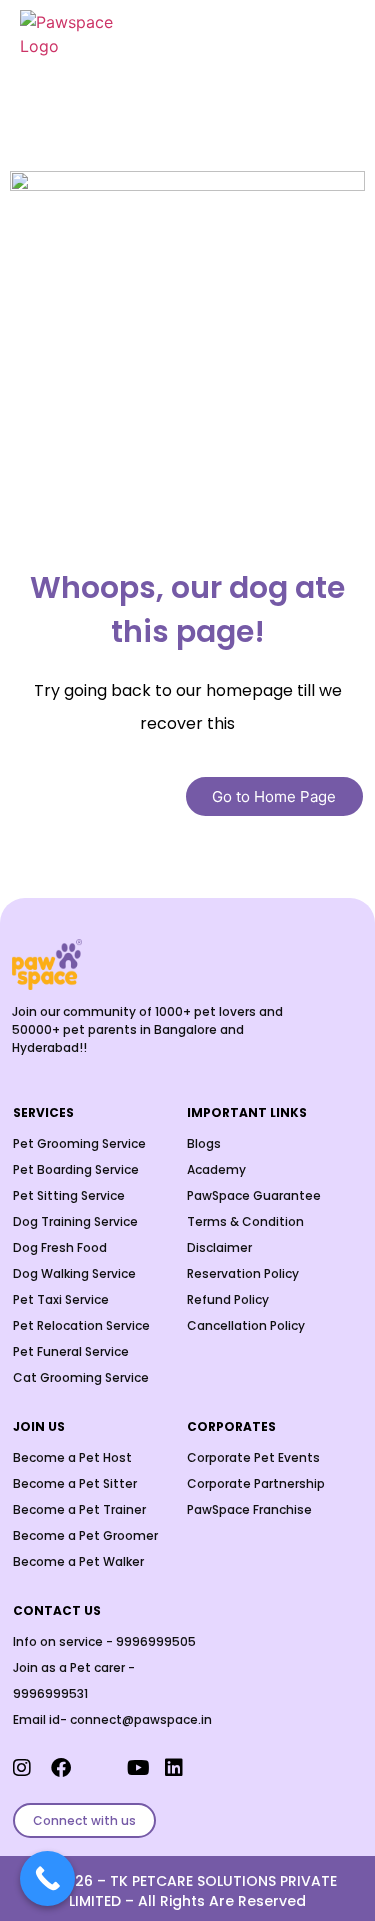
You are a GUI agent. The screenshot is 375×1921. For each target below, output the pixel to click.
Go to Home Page (274, 796)
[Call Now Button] (47, 1878)
